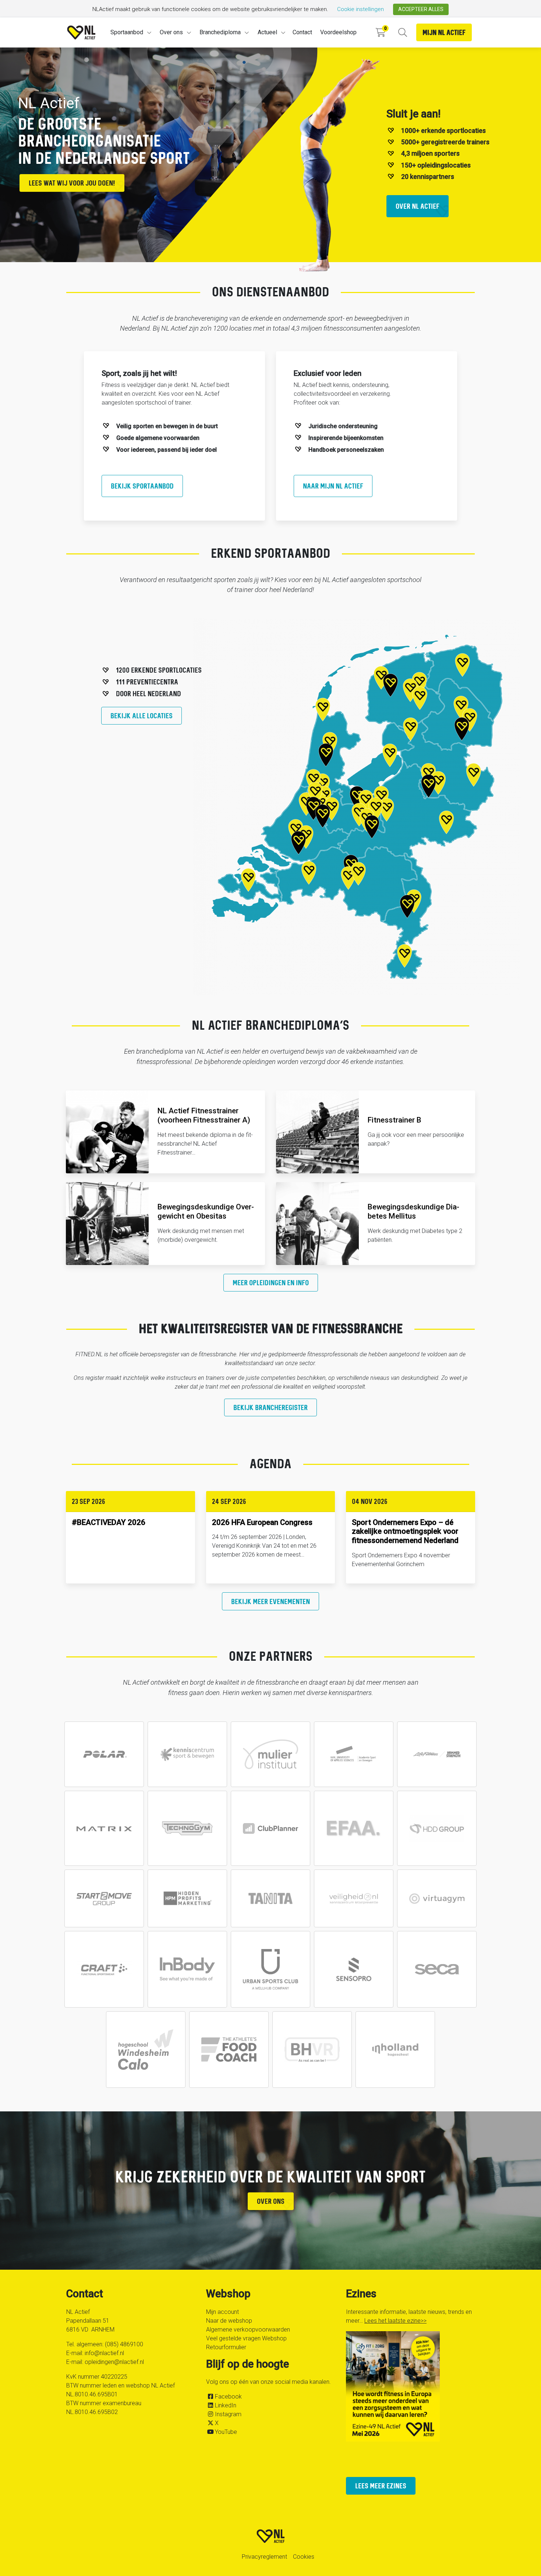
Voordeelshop (338, 32)
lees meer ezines (381, 2486)
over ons (271, 2201)
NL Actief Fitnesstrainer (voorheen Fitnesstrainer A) (204, 1115)
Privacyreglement (264, 2557)
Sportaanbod (127, 32)
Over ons (171, 32)
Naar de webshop (229, 2321)
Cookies (304, 2557)
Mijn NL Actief (444, 32)
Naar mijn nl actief (333, 486)
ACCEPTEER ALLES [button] (421, 9)
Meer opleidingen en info (271, 1282)
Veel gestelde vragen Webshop (246, 2338)
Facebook (228, 2397)
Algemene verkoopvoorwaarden (248, 2330)
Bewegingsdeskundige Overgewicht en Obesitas (206, 1211)
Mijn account (222, 2312)
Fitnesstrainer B (395, 1120)
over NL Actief (418, 206)
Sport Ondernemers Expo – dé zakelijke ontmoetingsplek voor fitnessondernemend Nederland (405, 1532)
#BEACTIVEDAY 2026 (109, 1522)
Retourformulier (226, 2347)
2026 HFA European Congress (262, 1522)
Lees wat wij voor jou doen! (72, 183)
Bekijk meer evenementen (270, 1601)
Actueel (267, 32)
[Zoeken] (402, 33)
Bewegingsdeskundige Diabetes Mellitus (413, 1211)
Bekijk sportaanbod (142, 486)
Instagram (228, 2414)
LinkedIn (226, 2405)
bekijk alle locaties (142, 716)
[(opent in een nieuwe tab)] (270, 1828)
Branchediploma (220, 32)
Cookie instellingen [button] (360, 9)
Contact (302, 32)
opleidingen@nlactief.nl (114, 2362)
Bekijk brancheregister (270, 1407)
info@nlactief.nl (104, 2353)
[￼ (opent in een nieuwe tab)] (104, 1754)
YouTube (226, 2432)
